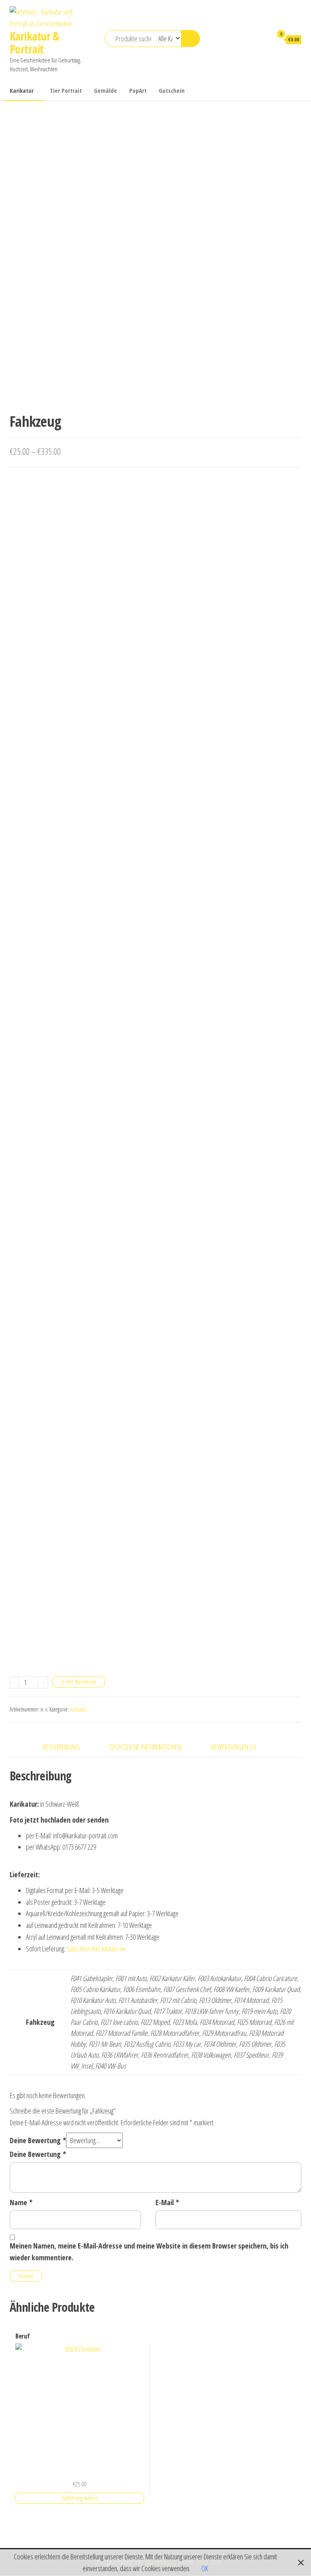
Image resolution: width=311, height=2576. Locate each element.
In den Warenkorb (79, 1682)
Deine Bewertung (38, 2140)
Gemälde (105, 90)
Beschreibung (61, 1747)
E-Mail (167, 2202)
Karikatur (22, 90)
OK (205, 2568)
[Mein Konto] (262, 39)
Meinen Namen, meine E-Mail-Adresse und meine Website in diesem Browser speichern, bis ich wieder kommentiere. (149, 2252)
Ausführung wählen (80, 2498)
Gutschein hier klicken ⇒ (96, 1949)
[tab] (67, 1747)
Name (21, 2202)
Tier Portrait (66, 90)
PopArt (138, 90)
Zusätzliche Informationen (145, 1747)
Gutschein (172, 90)
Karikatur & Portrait (35, 43)
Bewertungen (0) (234, 1747)
